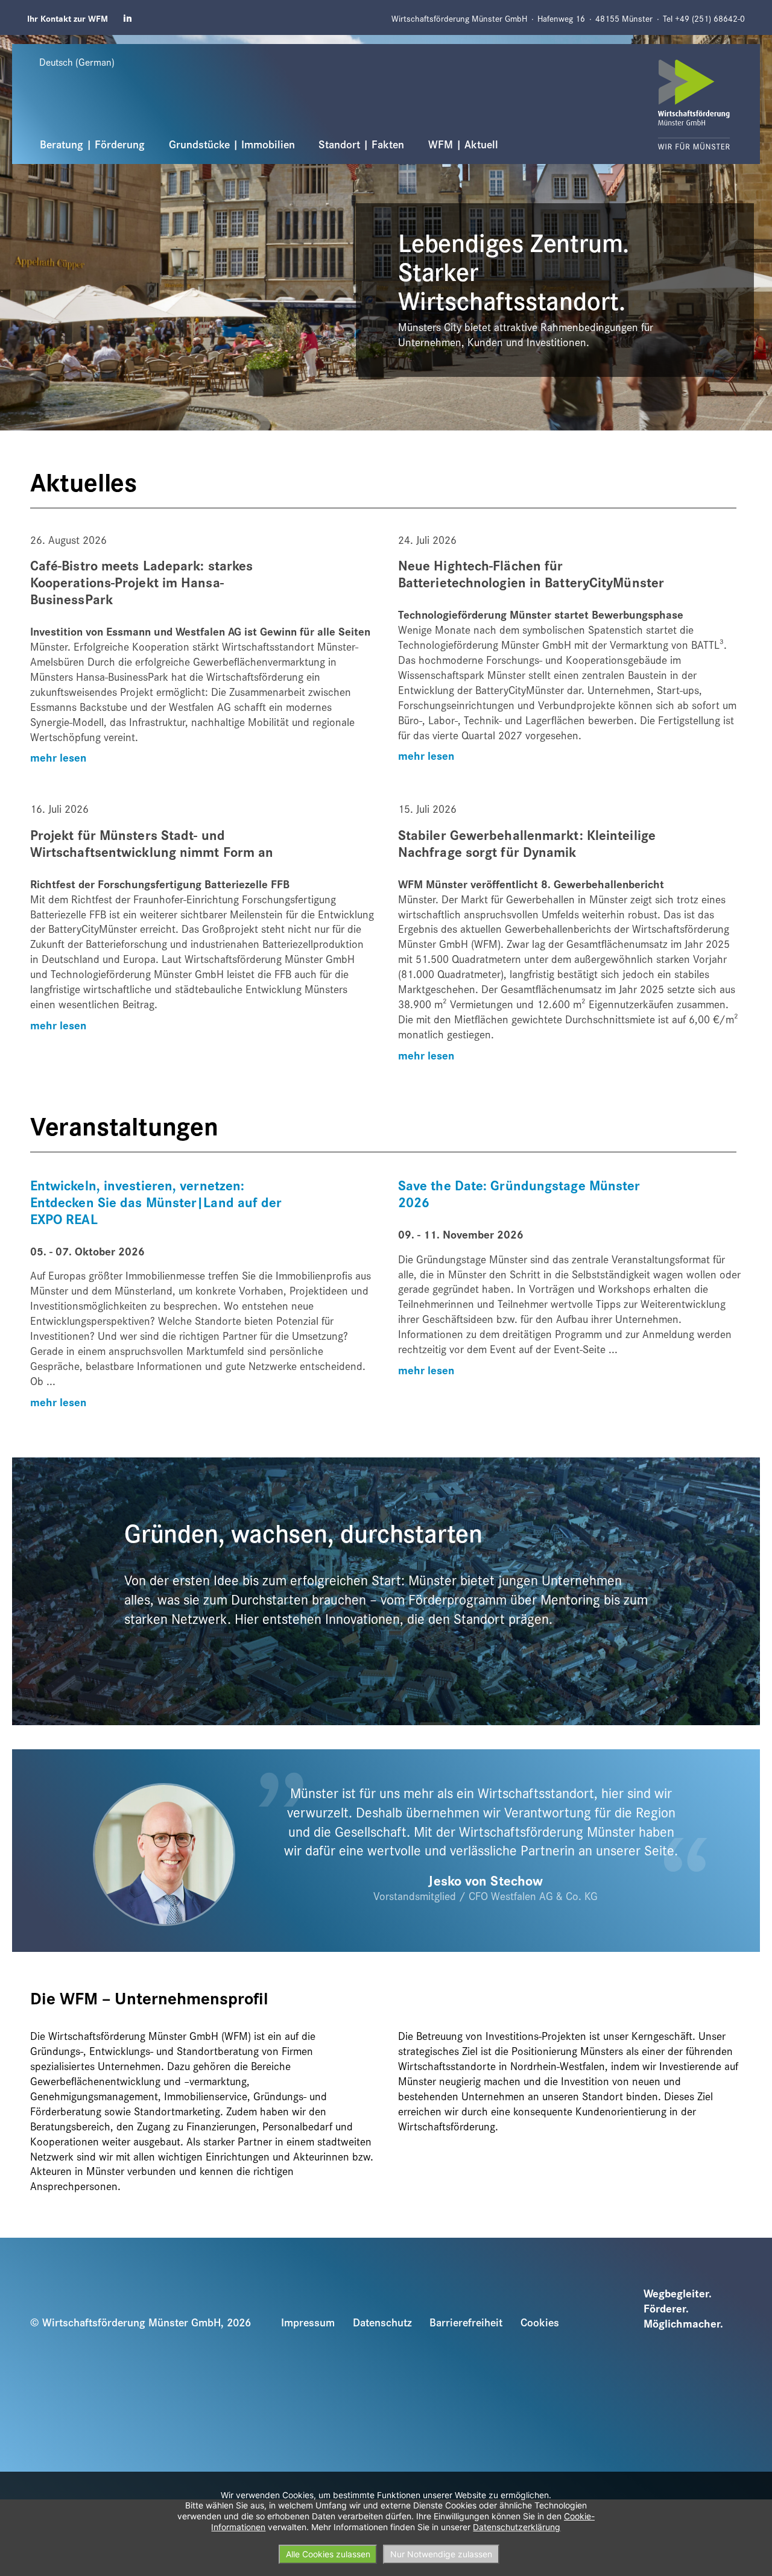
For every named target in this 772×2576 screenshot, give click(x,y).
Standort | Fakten (361, 144)
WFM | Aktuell (463, 144)
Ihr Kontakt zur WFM (68, 18)
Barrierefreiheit (466, 2322)
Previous (19, 42)
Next (728, 42)
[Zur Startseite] (694, 105)
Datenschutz (382, 2322)
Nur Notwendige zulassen (441, 2554)
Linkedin (128, 18)
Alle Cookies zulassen (328, 2554)
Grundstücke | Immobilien (232, 144)
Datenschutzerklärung (517, 2527)
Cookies (540, 2322)
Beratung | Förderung (92, 144)
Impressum (308, 2322)
